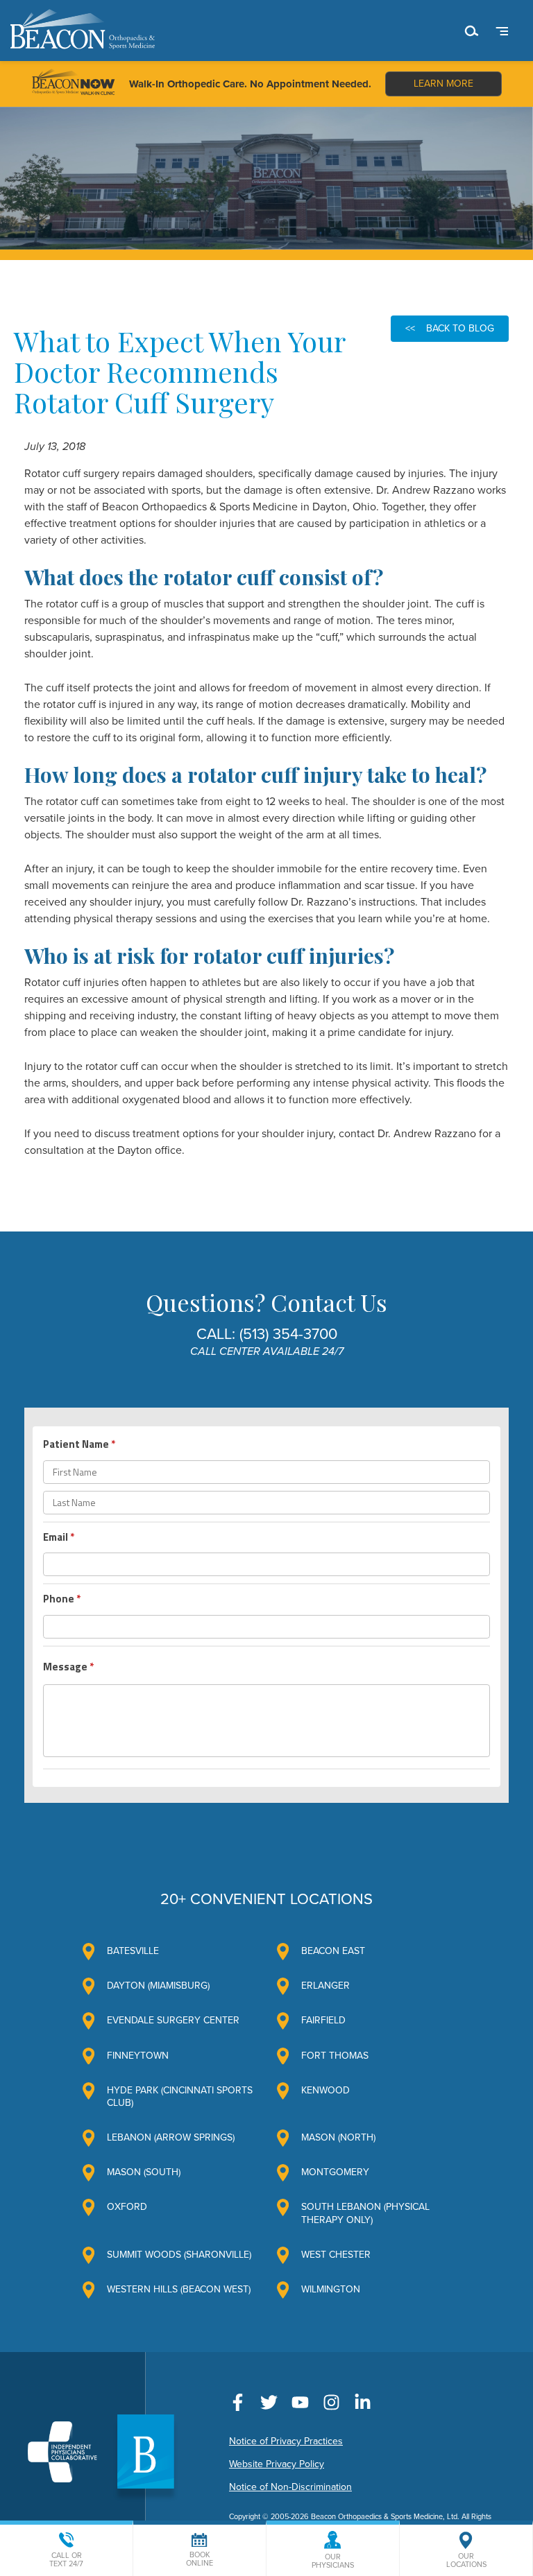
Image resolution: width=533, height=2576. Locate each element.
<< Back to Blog (450, 328)
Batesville (133, 1951)
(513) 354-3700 (288, 1334)
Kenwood (325, 2090)
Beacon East (333, 1951)
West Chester (336, 2255)
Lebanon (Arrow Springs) (171, 2137)
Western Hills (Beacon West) (179, 2289)
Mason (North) (338, 2137)
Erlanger (325, 1986)
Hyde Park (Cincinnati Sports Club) (180, 2097)
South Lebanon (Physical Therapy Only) (365, 2213)
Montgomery (335, 2172)
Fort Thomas (335, 2056)
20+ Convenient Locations (266, 1899)
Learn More (443, 84)
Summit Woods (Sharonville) (179, 2255)
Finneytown (138, 2056)
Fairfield (323, 2020)
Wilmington (331, 2289)
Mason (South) (144, 2172)
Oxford (127, 2207)
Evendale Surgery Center (173, 2020)
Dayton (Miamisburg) (158, 1986)
